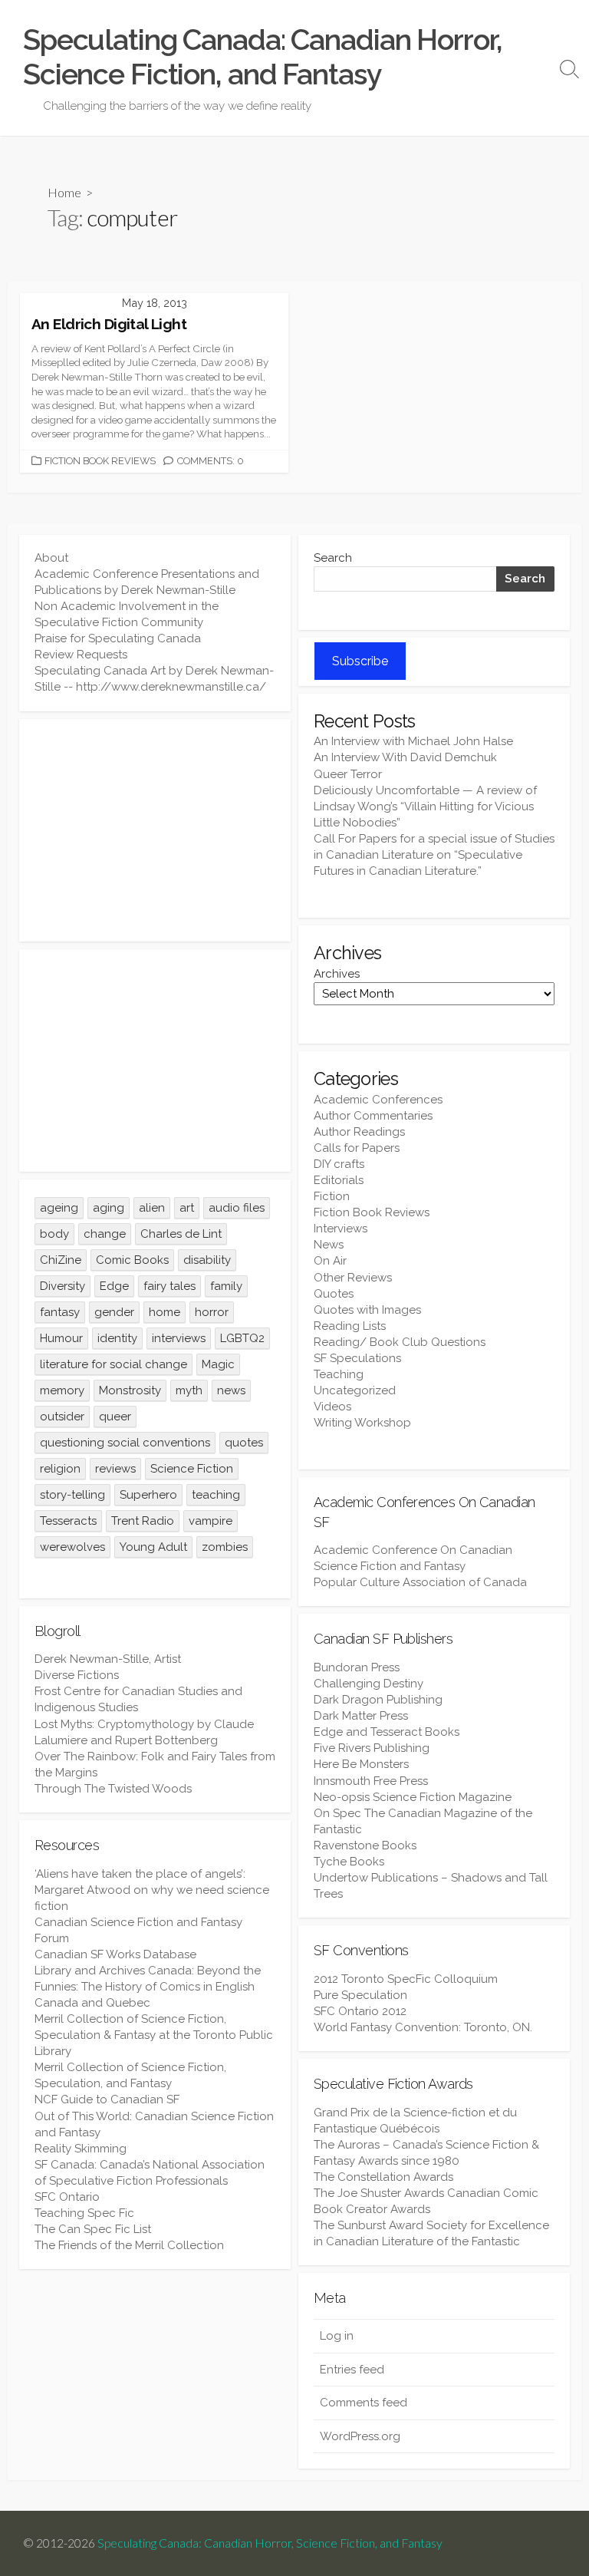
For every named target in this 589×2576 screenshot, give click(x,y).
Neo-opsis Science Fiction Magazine (413, 1797)
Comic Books (132, 1260)
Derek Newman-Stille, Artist (108, 1659)
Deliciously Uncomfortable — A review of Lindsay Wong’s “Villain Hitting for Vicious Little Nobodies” (425, 806)
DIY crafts (339, 1164)
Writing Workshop (362, 1423)
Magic (218, 1364)
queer (115, 1417)
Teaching (339, 1374)
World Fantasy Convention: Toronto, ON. (423, 2027)
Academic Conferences (378, 1100)
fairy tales (169, 1286)
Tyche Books (349, 1862)
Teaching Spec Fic (84, 2213)
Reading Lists (350, 1326)
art (187, 1208)
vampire (211, 1521)
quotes (244, 1443)
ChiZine (61, 1260)
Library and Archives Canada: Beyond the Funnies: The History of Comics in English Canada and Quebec (148, 1987)
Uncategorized (355, 1390)
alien (152, 1208)
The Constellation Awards (383, 2177)
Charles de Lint (181, 1234)
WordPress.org (360, 2436)
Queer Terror (348, 774)
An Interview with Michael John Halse (413, 741)
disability (207, 1260)
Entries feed (352, 2370)
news (231, 1390)
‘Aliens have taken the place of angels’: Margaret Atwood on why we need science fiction (152, 1890)
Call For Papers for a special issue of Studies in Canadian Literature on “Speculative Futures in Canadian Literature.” (434, 855)
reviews (115, 1469)
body (54, 1234)
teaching (216, 1495)
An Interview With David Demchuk (405, 757)
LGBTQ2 (242, 1338)
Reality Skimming (81, 2149)
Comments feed (364, 2403)
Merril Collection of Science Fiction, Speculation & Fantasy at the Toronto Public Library (154, 2035)
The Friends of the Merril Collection (129, 2245)
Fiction (332, 1196)
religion (60, 1469)
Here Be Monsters (361, 1764)
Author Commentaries (373, 1116)
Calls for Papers (357, 1148)
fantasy (60, 1312)
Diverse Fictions (77, 1675)
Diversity (63, 1286)
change (105, 1234)
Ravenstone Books (365, 1845)
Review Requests (81, 655)
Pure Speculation (360, 1995)
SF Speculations (357, 1358)
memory (62, 1390)
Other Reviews (353, 1278)
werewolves (72, 1547)
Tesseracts (68, 1521)
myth (189, 1390)
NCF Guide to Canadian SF (107, 2099)
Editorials (339, 1180)
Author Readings (359, 1132)
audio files (237, 1208)
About (51, 558)
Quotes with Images (367, 1310)
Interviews (341, 1229)
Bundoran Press (357, 1667)
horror (212, 1312)
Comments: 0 (211, 461)
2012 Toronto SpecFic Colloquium (406, 1979)
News (329, 1245)
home (165, 1312)
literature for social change (114, 1364)
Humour (61, 1338)
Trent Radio (143, 1521)
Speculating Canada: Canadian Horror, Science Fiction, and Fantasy (270, 2543)
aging (109, 1208)
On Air (330, 1261)
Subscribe (360, 661)
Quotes (334, 1294)
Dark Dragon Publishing (378, 1700)
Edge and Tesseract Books (387, 1732)
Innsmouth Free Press (371, 1781)
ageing (59, 1208)
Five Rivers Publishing (372, 1748)
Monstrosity (130, 1390)
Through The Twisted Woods (113, 1789)
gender (114, 1312)
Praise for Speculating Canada (118, 638)
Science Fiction (192, 1469)
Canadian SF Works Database (115, 1954)
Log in (337, 2336)
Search (333, 558)
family (226, 1286)
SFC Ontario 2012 (360, 2011)
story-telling (72, 1495)
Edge (114, 1286)
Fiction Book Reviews (100, 461)
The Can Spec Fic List (93, 2229)
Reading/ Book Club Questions (400, 1342)
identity (117, 1338)
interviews (179, 1338)
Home (64, 192)
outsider (62, 1417)
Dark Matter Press (361, 1716)
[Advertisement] (155, 830)
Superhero (148, 1495)
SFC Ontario (67, 2197)
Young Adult (153, 1547)
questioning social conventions (125, 1443)
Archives (337, 974)
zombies (225, 1547)
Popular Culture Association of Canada (420, 1582)
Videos (332, 1407)
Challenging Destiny (369, 1684)
